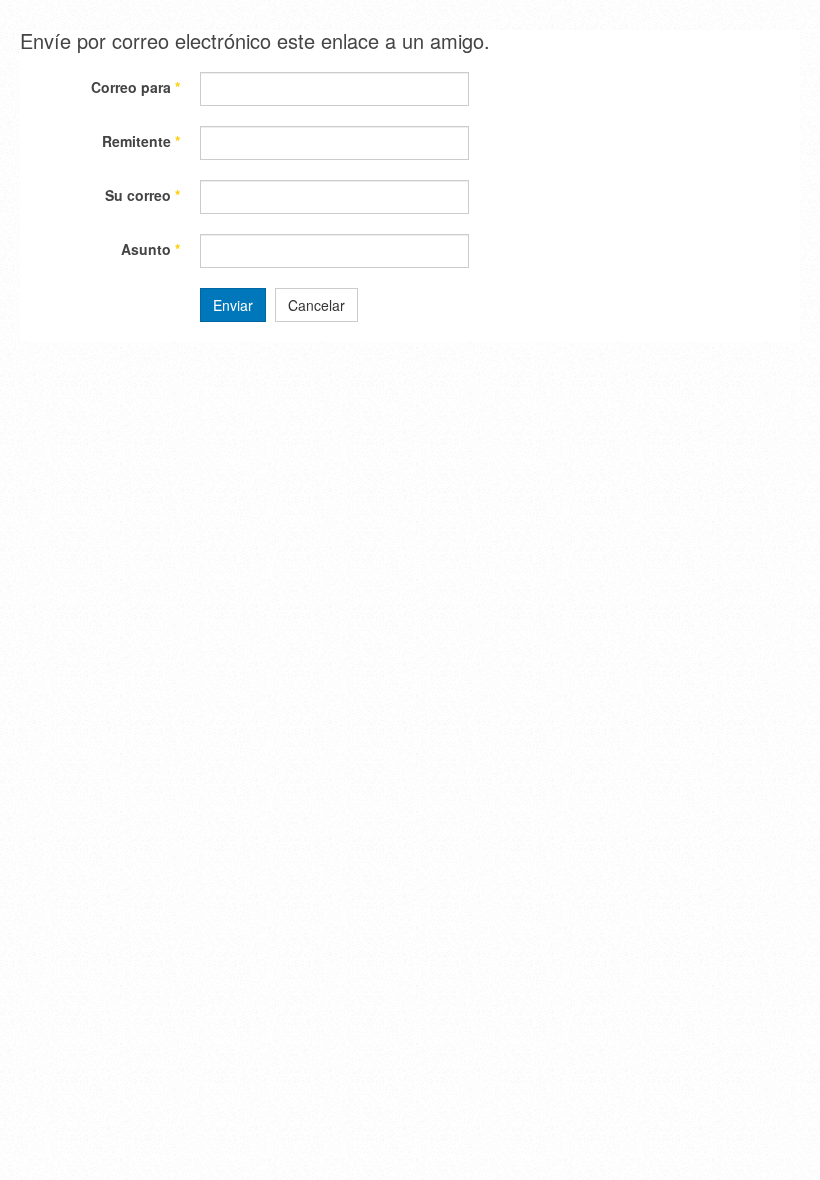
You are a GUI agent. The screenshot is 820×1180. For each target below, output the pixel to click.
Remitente (141, 141)
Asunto (150, 249)
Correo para (135, 87)
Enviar (233, 305)
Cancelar (316, 305)
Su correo (142, 195)
